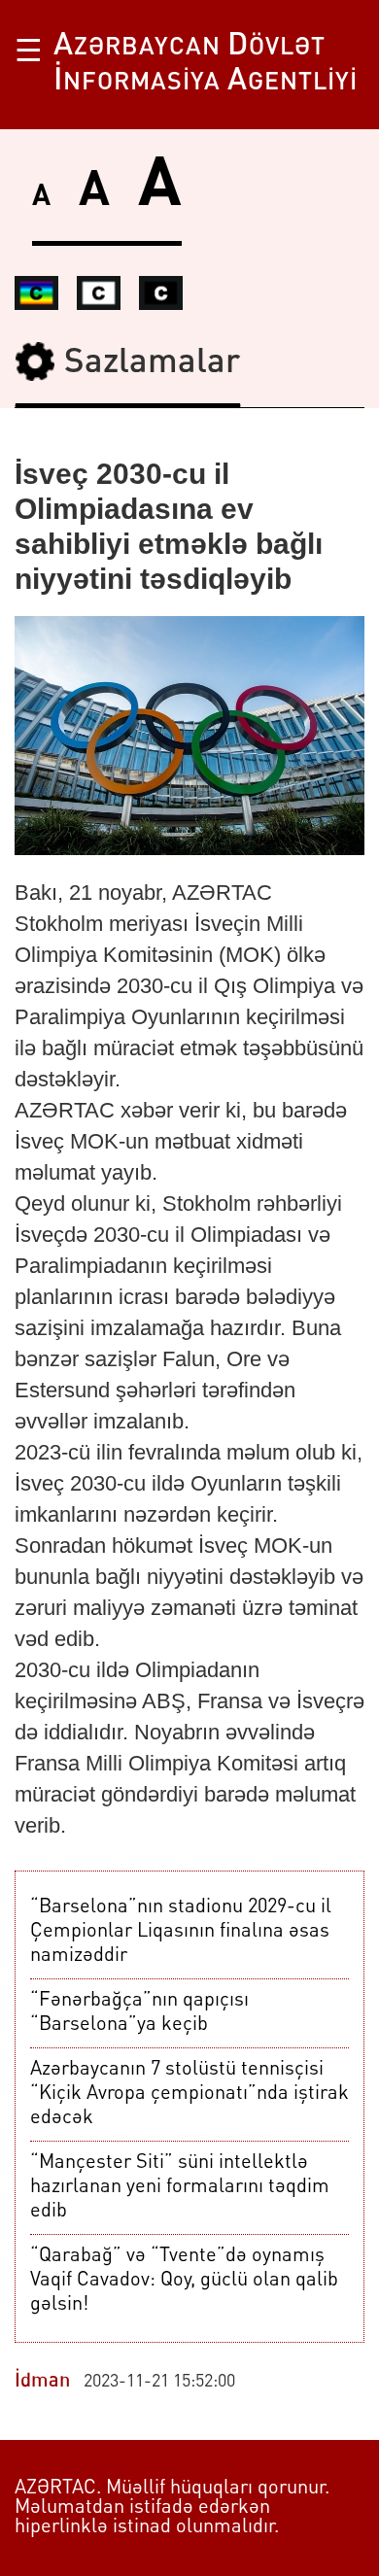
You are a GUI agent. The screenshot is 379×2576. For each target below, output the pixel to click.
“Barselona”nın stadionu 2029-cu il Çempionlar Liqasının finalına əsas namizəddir (181, 1932)
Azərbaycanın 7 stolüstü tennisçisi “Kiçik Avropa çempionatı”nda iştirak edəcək (189, 2094)
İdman (42, 2382)
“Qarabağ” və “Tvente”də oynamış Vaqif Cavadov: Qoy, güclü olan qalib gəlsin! (184, 2281)
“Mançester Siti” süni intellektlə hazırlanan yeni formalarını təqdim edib (180, 2187)
